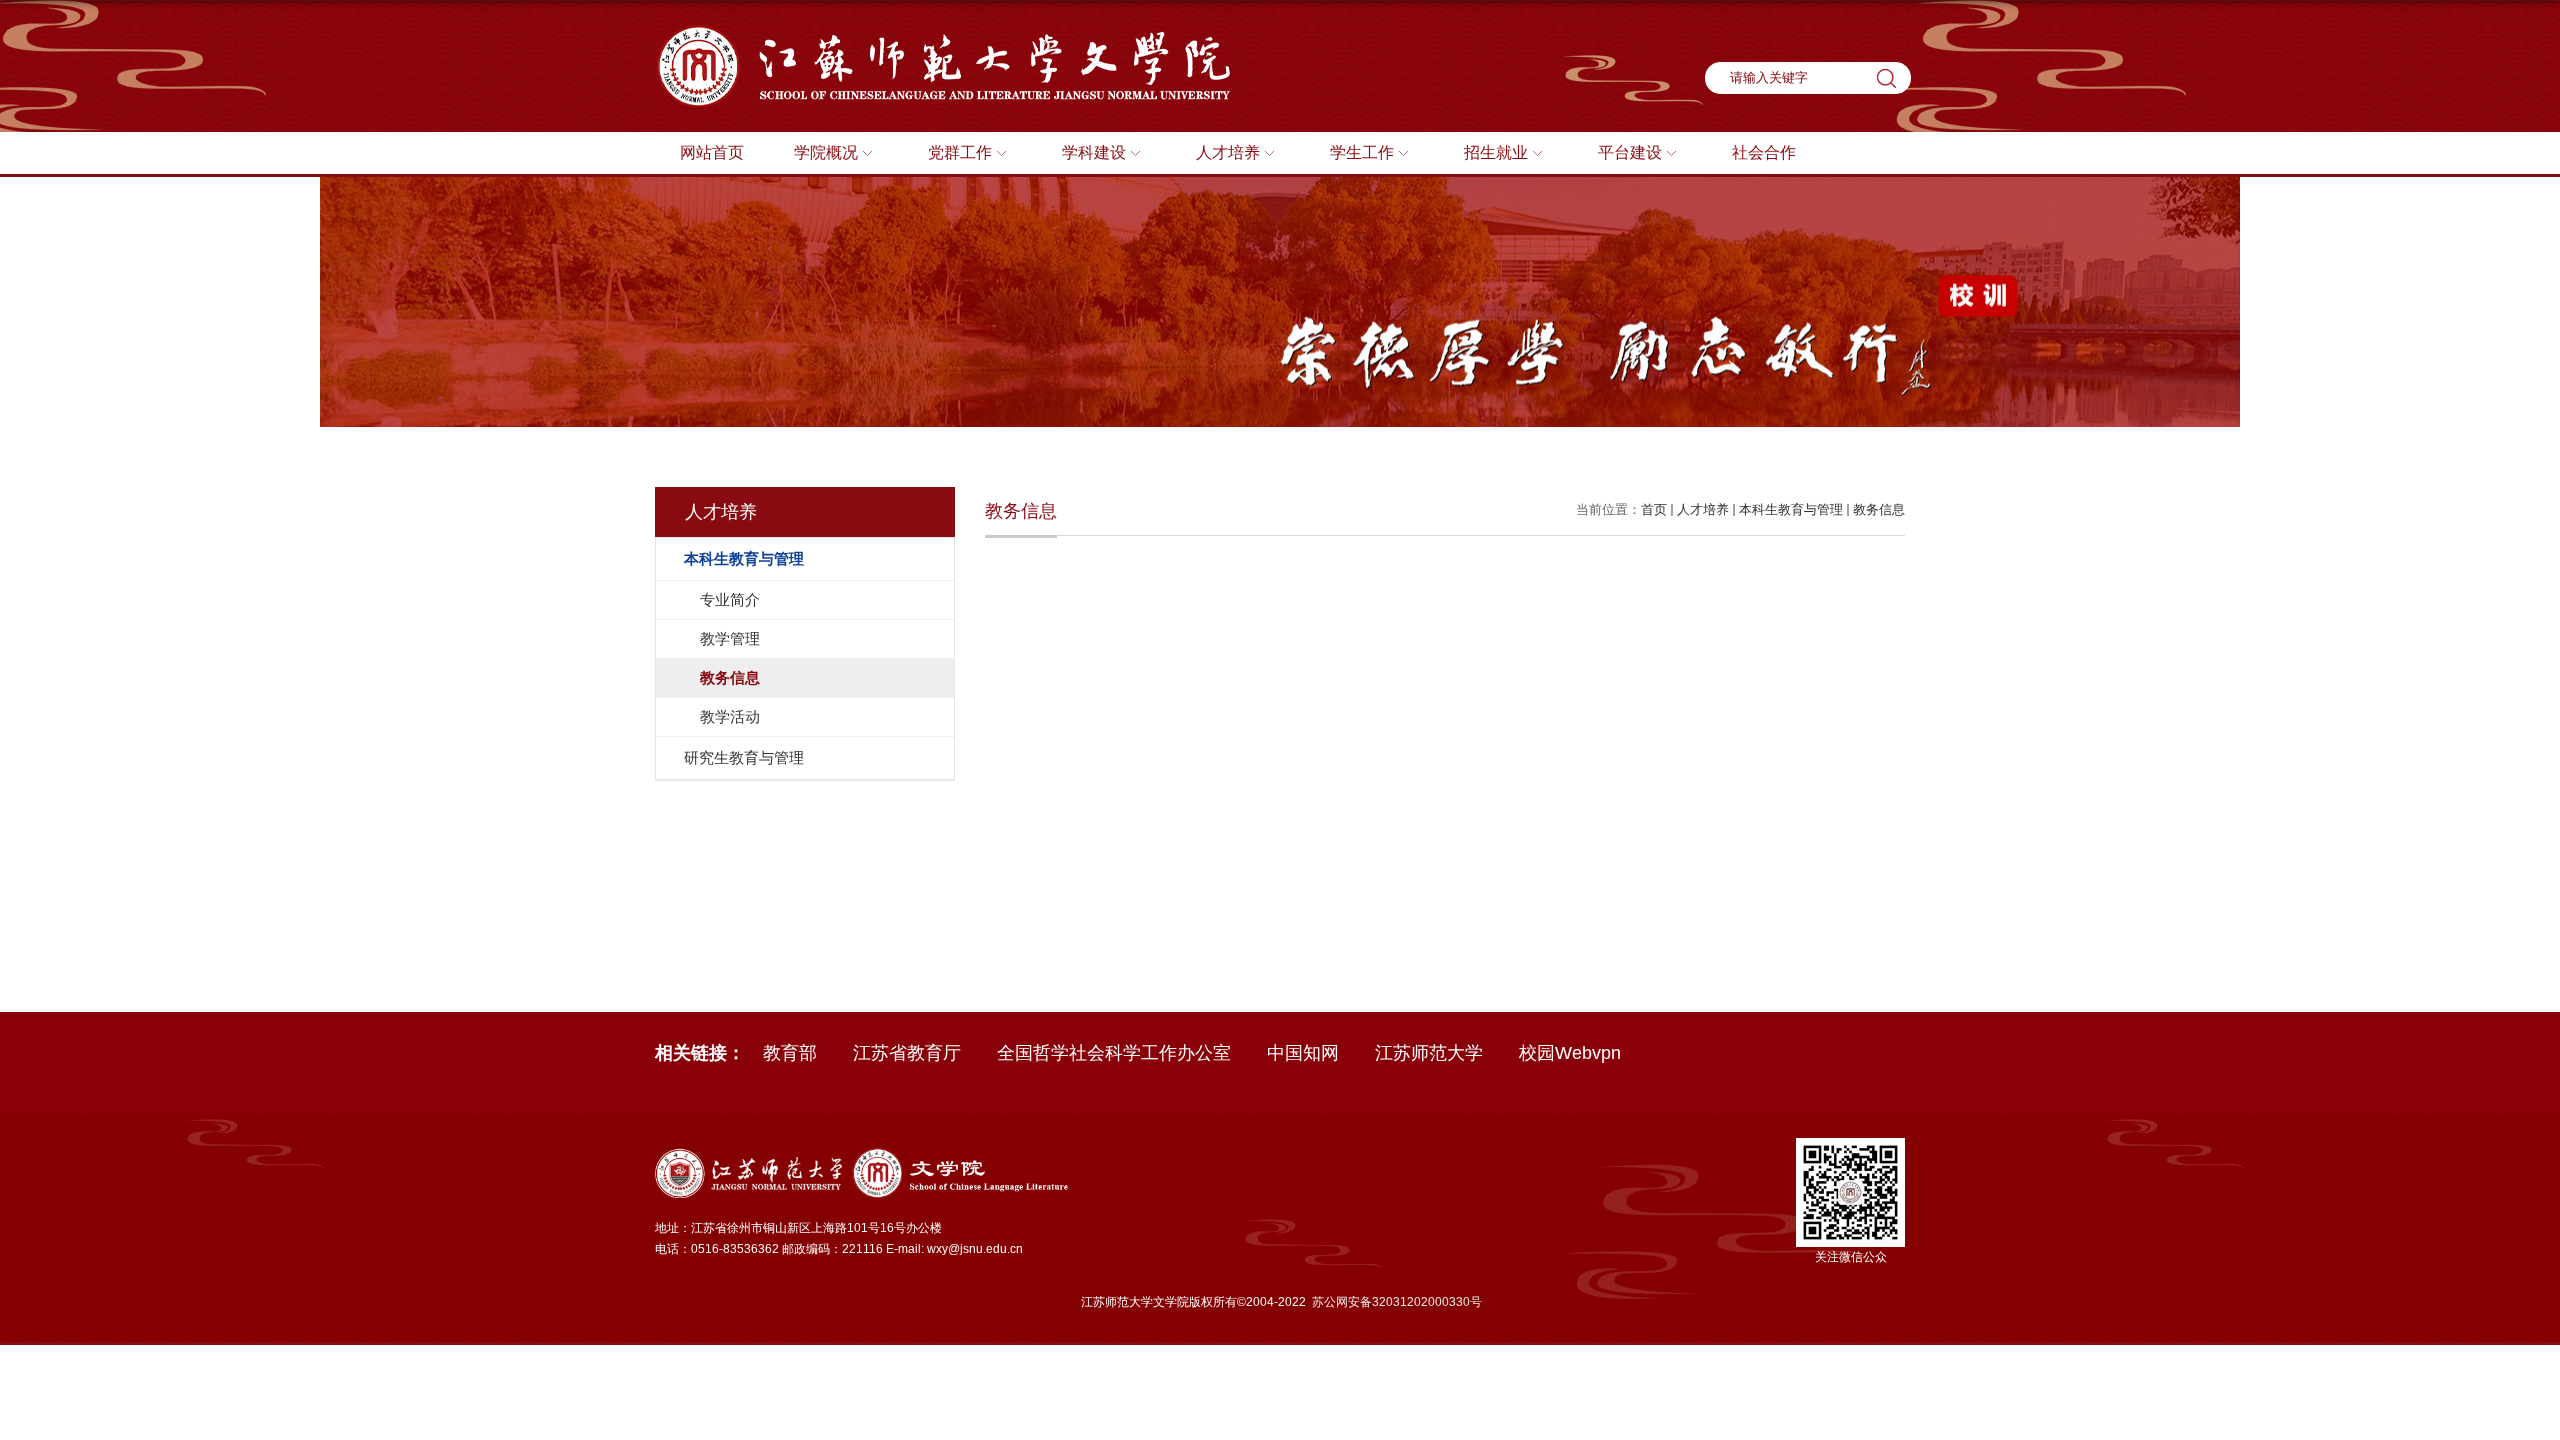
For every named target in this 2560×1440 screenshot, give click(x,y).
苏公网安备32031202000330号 (1397, 1302)
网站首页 (712, 152)
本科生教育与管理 (1791, 509)
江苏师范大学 (1429, 1053)
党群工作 (960, 152)
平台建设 (1630, 152)
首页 (1654, 509)
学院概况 (826, 152)
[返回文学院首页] (952, 31)
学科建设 (1094, 152)
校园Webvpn (1570, 1053)
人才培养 (1228, 152)
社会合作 (1764, 152)
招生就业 (1496, 152)
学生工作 (1362, 152)
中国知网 (1303, 1053)
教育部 (790, 1053)
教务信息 (1879, 509)
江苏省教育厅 (907, 1053)
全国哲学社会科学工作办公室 (1114, 1053)
